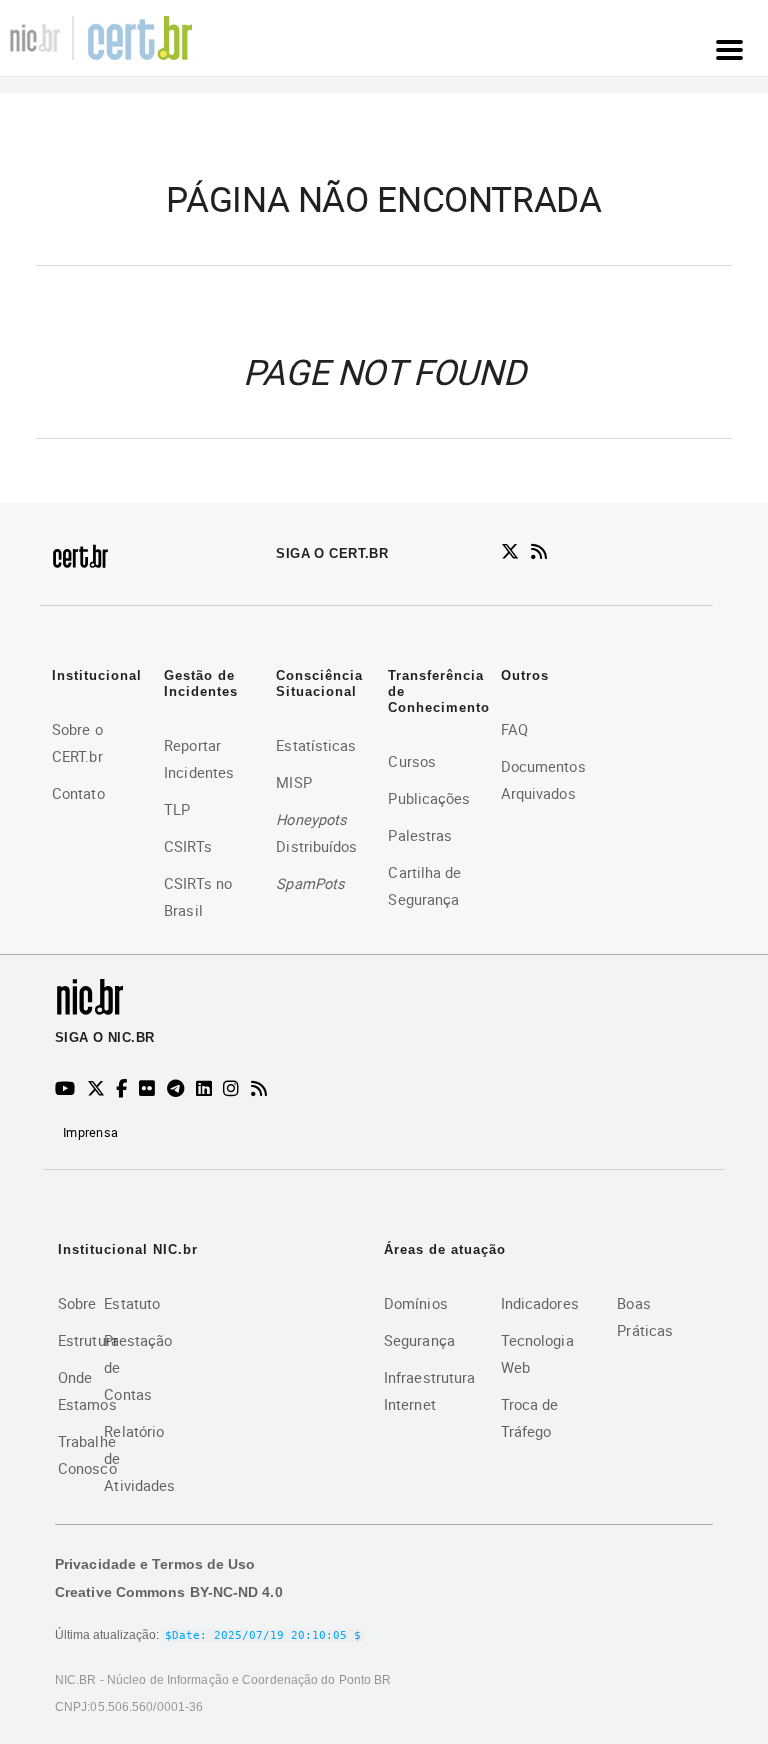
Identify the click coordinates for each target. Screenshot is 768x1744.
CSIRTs (188, 846)
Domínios (416, 1303)
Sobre (77, 1303)
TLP (177, 809)
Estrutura (88, 1340)
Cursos (412, 761)
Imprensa (90, 1132)
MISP (293, 782)
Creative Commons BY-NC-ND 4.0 (169, 1592)
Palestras (420, 835)
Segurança (419, 1340)
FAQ (514, 729)
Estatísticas (316, 745)
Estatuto (132, 1303)
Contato (78, 793)
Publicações (429, 798)
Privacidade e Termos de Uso (155, 1564)
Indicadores (540, 1303)
